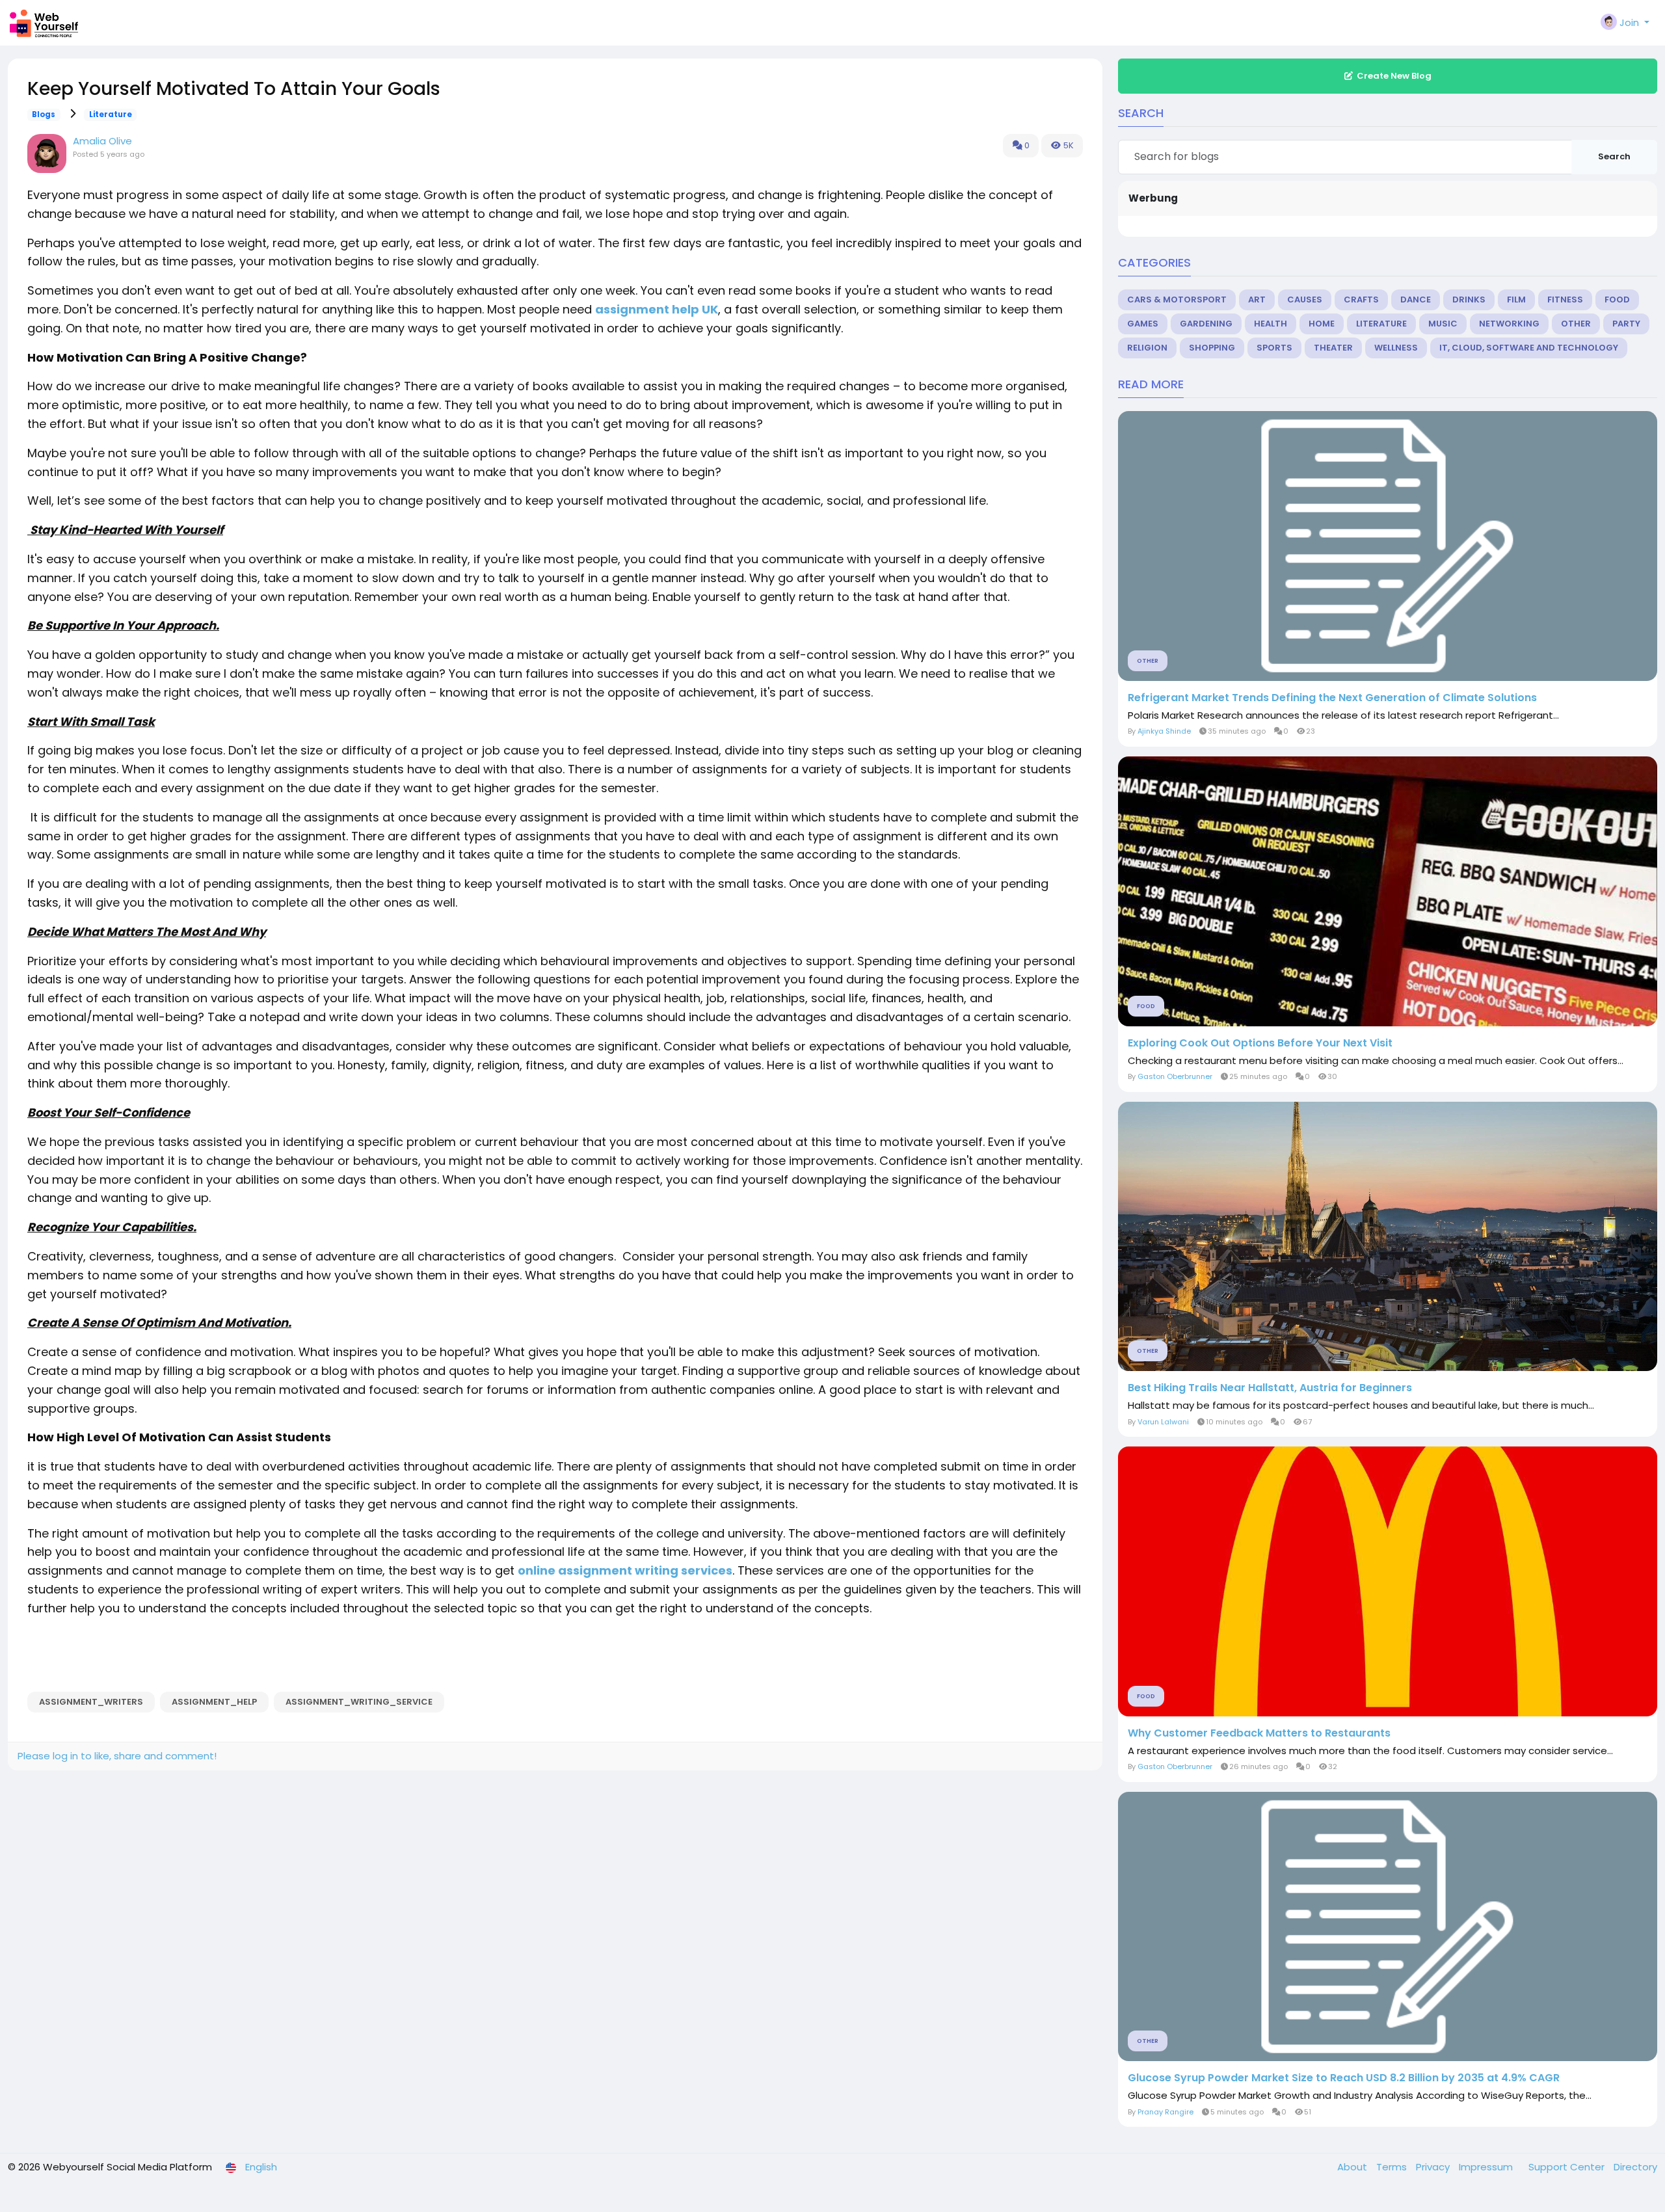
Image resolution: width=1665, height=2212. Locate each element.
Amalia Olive (102, 141)
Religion (1147, 348)
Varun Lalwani (1163, 1422)
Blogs (44, 114)
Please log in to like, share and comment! (117, 1756)
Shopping (1212, 348)
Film (1516, 300)
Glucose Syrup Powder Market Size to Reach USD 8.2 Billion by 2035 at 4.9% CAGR (1344, 2078)
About (1353, 2167)
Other (1576, 324)
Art (1257, 300)
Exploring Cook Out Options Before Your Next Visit (1260, 1043)
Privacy (1434, 2167)
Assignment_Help (214, 1702)
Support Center (1568, 2167)
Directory (1635, 2167)
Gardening (1206, 324)
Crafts (1361, 300)
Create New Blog (1394, 76)
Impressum (1487, 2167)
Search (1614, 156)
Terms (1393, 2167)
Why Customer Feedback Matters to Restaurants (1259, 1733)
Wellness (1396, 348)
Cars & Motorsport (1177, 300)
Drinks (1469, 300)
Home (1322, 324)
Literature (111, 114)
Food (1617, 300)
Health (1271, 324)
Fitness (1565, 300)
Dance (1416, 300)
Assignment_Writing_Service (359, 1702)
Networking (1509, 324)
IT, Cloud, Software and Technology (1529, 348)
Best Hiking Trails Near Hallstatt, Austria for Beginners (1270, 1388)
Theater (1333, 348)
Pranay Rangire (1165, 2112)
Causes (1305, 300)
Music (1443, 324)
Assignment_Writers (91, 1702)
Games (1143, 324)
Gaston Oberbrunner (1175, 1076)
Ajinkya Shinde (1164, 731)
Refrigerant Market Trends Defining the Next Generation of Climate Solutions (1332, 698)
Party (1626, 324)
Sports (1274, 348)
